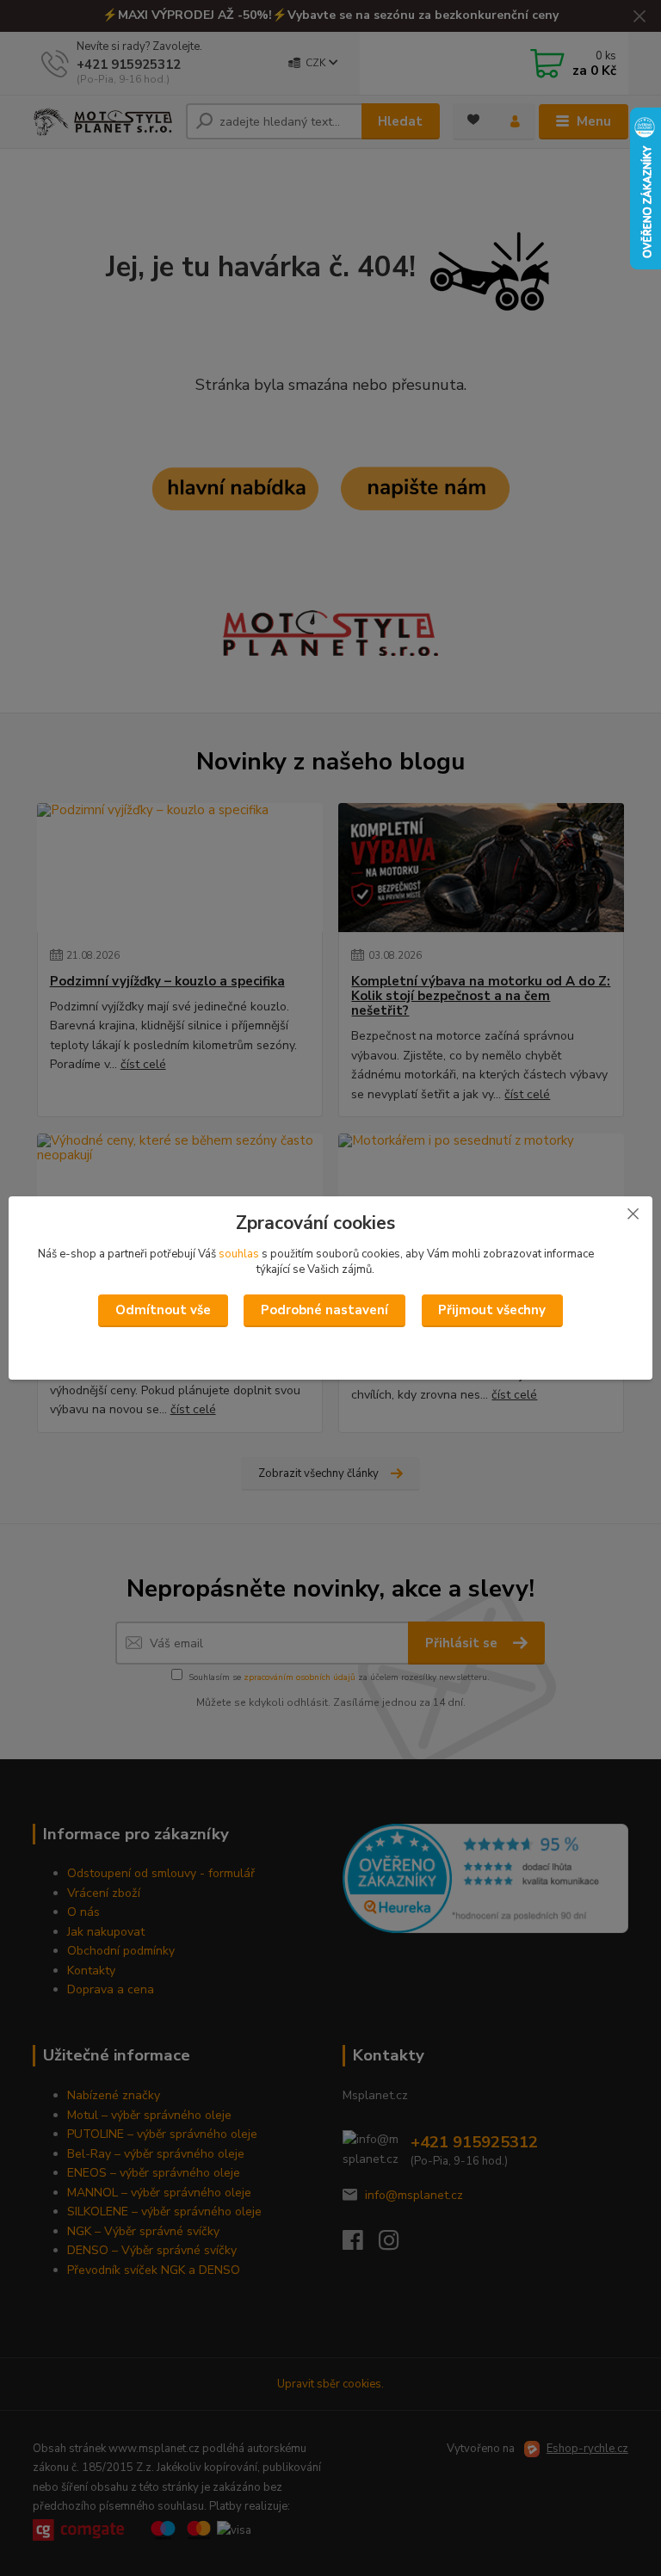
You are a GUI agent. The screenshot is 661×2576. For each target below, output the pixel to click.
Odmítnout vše (163, 1310)
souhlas (239, 1254)
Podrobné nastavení (324, 1310)
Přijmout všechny (492, 1310)
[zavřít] (633, 1214)
